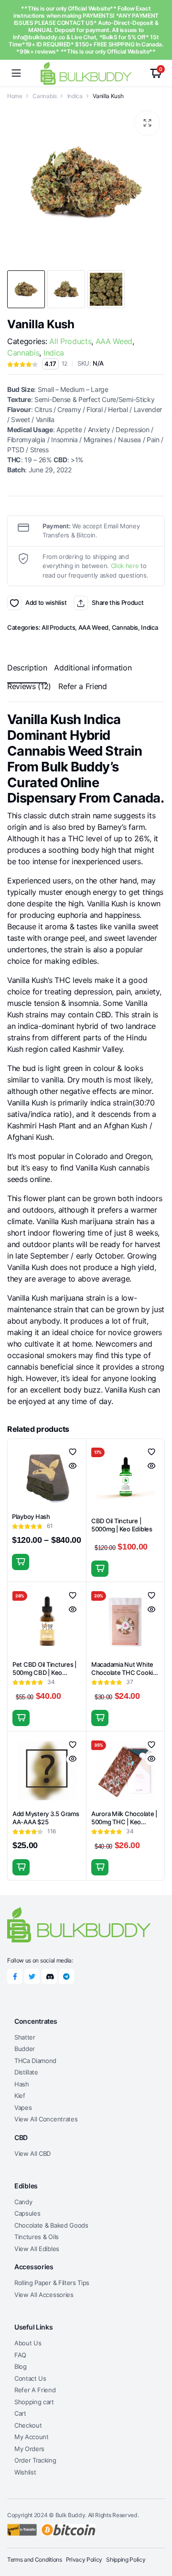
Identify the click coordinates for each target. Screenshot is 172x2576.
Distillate (26, 2072)
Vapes (23, 2108)
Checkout (28, 2425)
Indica (75, 96)
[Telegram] (66, 1976)
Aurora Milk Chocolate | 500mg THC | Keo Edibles (124, 1822)
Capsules (27, 2213)
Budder (25, 2049)
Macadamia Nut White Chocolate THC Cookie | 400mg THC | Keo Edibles (125, 1677)
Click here (125, 566)
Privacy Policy (84, 2559)
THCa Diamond (35, 2061)
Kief (20, 2096)
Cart (20, 2413)
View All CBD (32, 2153)
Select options (21, 1562)
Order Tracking (35, 2460)
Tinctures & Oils (37, 2237)
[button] (147, 123)
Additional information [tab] (93, 668)
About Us (28, 2343)
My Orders (29, 2449)
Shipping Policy (126, 2559)
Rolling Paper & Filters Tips (52, 2283)
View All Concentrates (46, 2119)
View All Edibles (37, 2249)
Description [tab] (27, 668)
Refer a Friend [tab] (83, 686)
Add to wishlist (14, 603)
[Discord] (49, 1976)
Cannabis (44, 96)
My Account (32, 2437)
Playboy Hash (31, 1517)
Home (15, 96)
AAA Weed (114, 341)
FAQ (20, 2355)
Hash (22, 2084)
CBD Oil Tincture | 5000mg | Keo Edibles (122, 1525)
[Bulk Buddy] (86, 73)
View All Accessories (44, 2295)
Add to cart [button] (100, 1569)
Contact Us (30, 2378)
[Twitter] (32, 1976)
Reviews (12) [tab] (29, 686)
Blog (21, 2366)
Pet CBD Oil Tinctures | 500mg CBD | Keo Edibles (44, 1673)
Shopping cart (34, 2402)
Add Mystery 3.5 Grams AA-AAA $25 (46, 1818)
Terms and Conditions (35, 2559)
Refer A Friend (35, 2390)
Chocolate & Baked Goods (51, 2225)
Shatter (25, 2037)
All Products (70, 341)
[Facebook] (15, 1976)
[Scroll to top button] (157, 2533)
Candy (23, 2202)
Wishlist (25, 2472)
